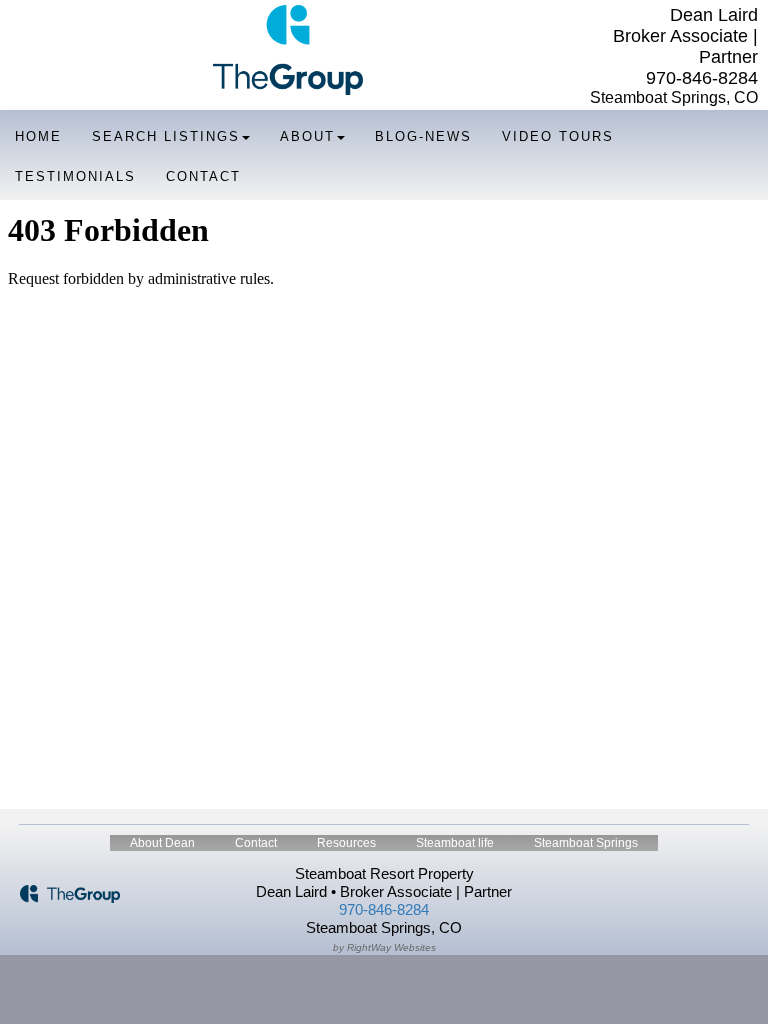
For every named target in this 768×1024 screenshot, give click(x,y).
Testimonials (75, 176)
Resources (346, 843)
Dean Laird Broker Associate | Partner (685, 36)
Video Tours (558, 136)
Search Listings (166, 136)
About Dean (162, 843)
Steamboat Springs (586, 843)
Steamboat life (455, 843)
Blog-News (423, 136)
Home (38, 136)
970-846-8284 (702, 78)
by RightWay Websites (384, 947)
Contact (203, 176)
